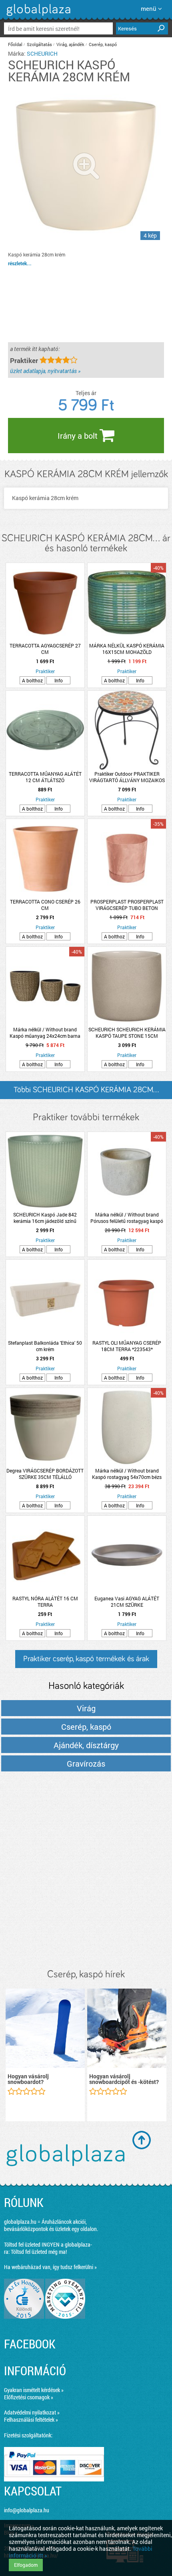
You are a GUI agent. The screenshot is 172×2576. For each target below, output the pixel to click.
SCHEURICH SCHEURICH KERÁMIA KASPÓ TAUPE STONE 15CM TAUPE (127, 1033)
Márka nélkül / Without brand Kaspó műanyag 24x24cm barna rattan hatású (45, 1033)
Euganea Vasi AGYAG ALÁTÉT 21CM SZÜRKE (127, 1602)
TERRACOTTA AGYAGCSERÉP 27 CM (45, 649)
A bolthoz (32, 680)
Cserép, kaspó (103, 44)
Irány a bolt (79, 436)
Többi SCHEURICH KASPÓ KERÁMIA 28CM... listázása (86, 1092)
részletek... (20, 263)
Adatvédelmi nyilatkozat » (32, 2412)
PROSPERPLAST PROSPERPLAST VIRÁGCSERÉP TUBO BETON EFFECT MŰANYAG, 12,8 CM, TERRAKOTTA (127, 905)
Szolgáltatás (39, 44)
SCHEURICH (42, 53)
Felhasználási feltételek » (31, 2420)
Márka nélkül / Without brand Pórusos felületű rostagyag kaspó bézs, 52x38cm (127, 1218)
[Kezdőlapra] (37, 16)
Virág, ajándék (70, 44)
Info (59, 680)
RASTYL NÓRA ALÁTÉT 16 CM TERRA (45, 1602)
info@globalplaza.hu (27, 2510)
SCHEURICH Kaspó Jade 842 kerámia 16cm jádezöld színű (45, 1218)
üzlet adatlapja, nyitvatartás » (45, 371)
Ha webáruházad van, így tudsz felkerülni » (50, 2267)
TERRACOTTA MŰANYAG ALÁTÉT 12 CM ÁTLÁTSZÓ (45, 777)
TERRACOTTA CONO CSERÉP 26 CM (45, 905)
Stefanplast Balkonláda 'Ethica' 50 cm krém (45, 1346)
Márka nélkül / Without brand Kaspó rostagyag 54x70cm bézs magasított (127, 1474)
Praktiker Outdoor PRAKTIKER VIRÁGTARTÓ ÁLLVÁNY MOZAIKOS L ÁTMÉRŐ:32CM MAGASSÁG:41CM (127, 777)
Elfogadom (26, 2565)
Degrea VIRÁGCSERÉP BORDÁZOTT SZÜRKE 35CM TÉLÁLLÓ (45, 1474)
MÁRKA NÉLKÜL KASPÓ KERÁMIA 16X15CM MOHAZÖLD (127, 649)
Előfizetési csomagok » (29, 2397)
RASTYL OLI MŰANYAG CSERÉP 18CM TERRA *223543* (127, 1346)
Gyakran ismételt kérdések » (34, 2390)
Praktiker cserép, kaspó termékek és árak (86, 1659)
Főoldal (15, 44)
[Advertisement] (86, 1871)
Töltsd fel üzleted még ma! (39, 2252)
